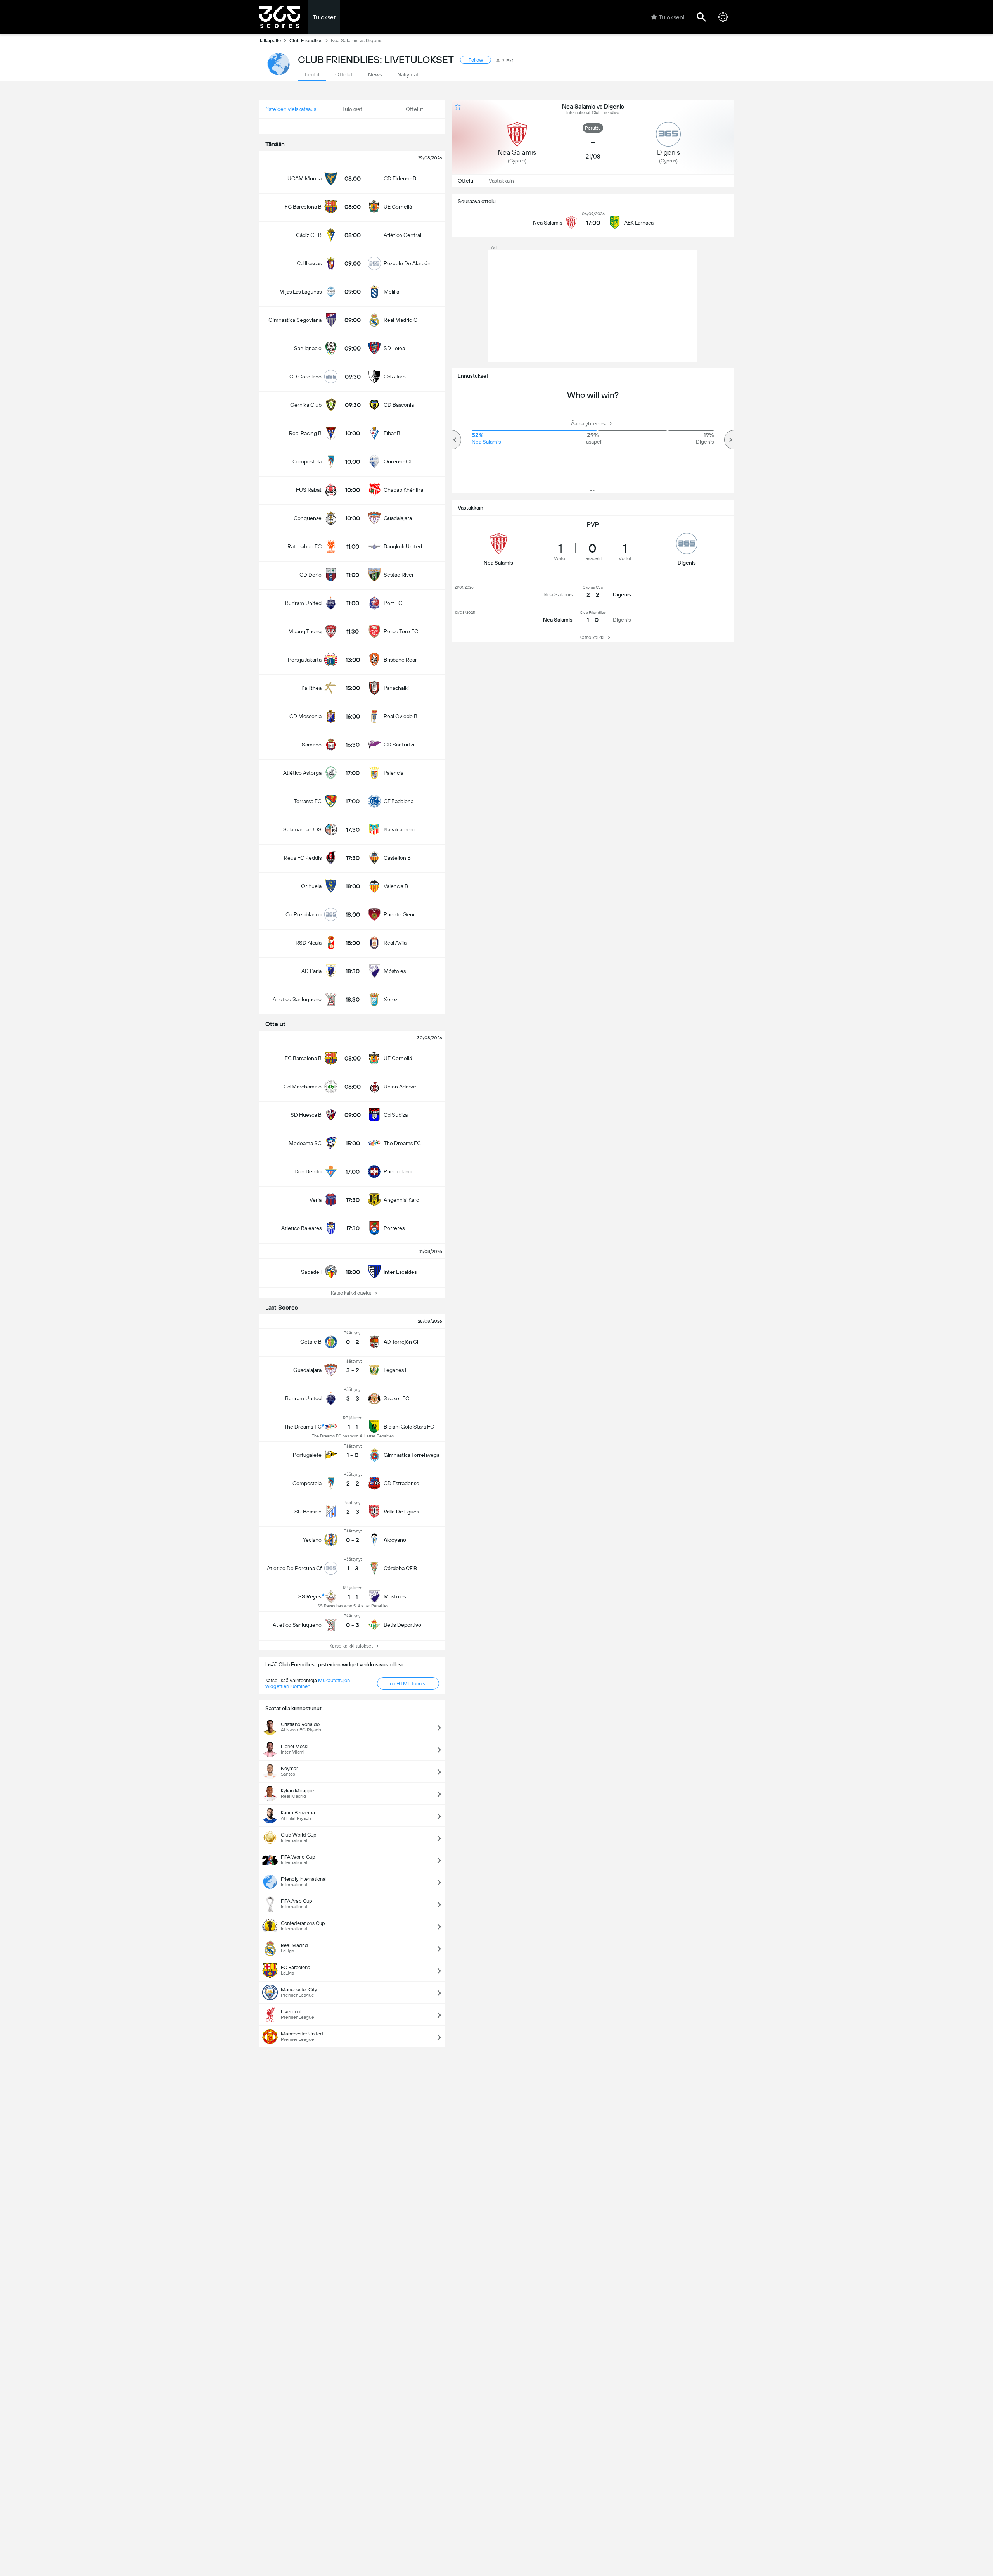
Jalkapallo (270, 41)
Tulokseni (671, 17)
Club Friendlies (306, 41)
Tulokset (324, 17)
